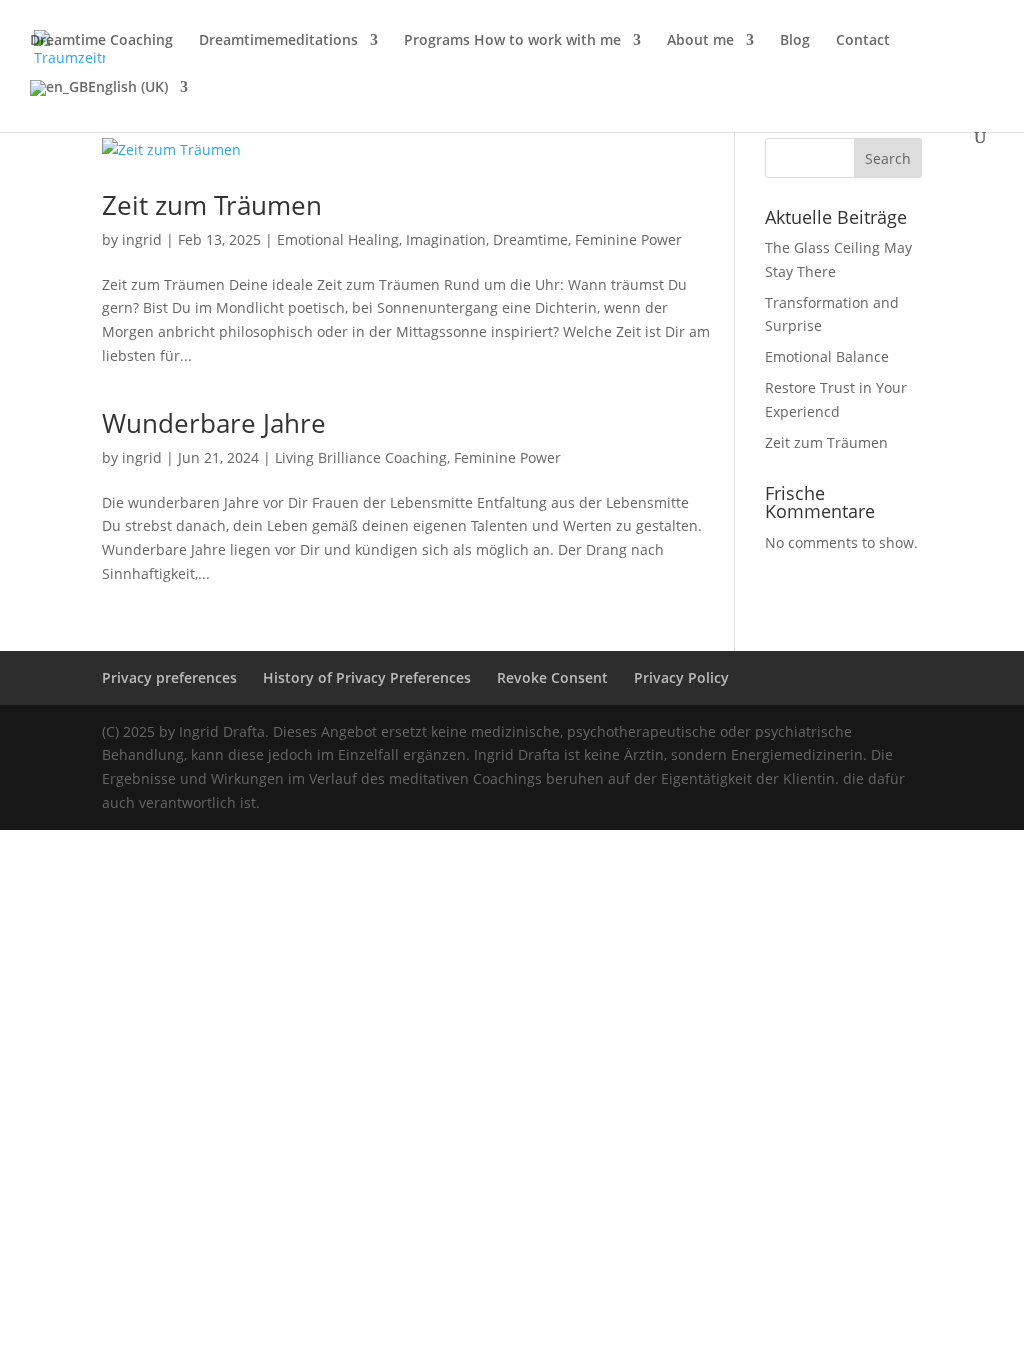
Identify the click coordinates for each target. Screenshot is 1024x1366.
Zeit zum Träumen (212, 205)
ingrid (142, 239)
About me (700, 41)
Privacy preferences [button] (169, 677)
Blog (795, 41)
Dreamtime (530, 239)
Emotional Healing (338, 239)
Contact (863, 41)
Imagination (446, 239)
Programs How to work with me (512, 41)
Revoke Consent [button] (552, 677)
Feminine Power (628, 239)
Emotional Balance (827, 356)
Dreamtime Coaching (101, 41)
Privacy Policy (681, 677)
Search (888, 158)
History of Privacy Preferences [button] (367, 677)
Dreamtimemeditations (278, 41)
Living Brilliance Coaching (361, 457)
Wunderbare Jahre (214, 423)
